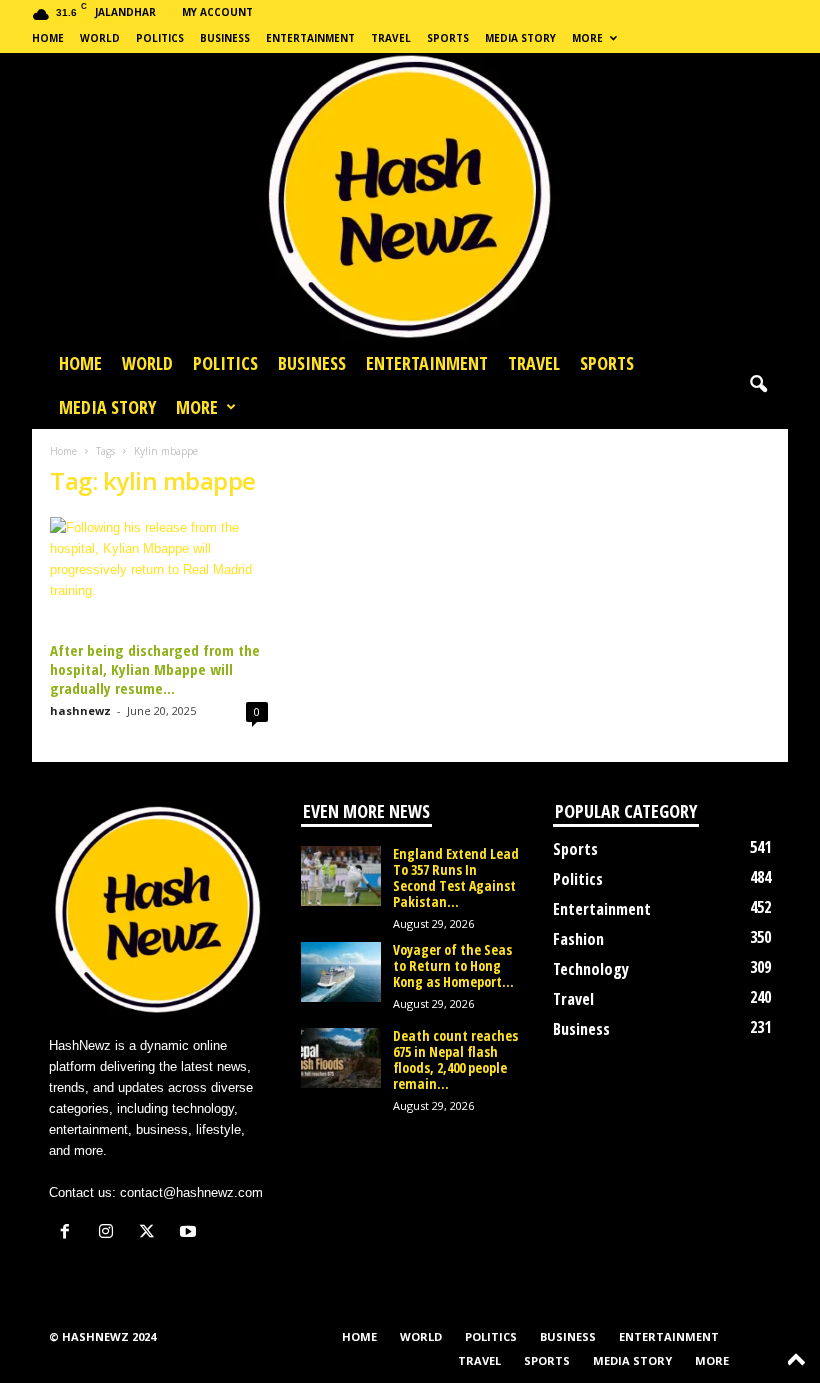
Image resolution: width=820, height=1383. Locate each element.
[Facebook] (69, 1233)
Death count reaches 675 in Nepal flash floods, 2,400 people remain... (455, 1059)
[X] (151, 1233)
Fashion (578, 939)
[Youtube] (190, 1233)
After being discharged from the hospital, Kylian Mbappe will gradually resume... (155, 669)
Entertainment (310, 38)
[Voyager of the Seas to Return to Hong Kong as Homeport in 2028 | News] (341, 972)
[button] (758, 385)
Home (48, 38)
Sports (448, 38)
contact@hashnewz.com (191, 1192)
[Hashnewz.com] (410, 197)
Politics (160, 38)
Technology (591, 969)
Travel (391, 38)
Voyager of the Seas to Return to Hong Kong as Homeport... (453, 965)
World (100, 38)
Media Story (520, 38)
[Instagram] (110, 1233)
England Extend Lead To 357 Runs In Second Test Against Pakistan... (456, 877)
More (587, 38)
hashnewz (80, 710)
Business (225, 38)
